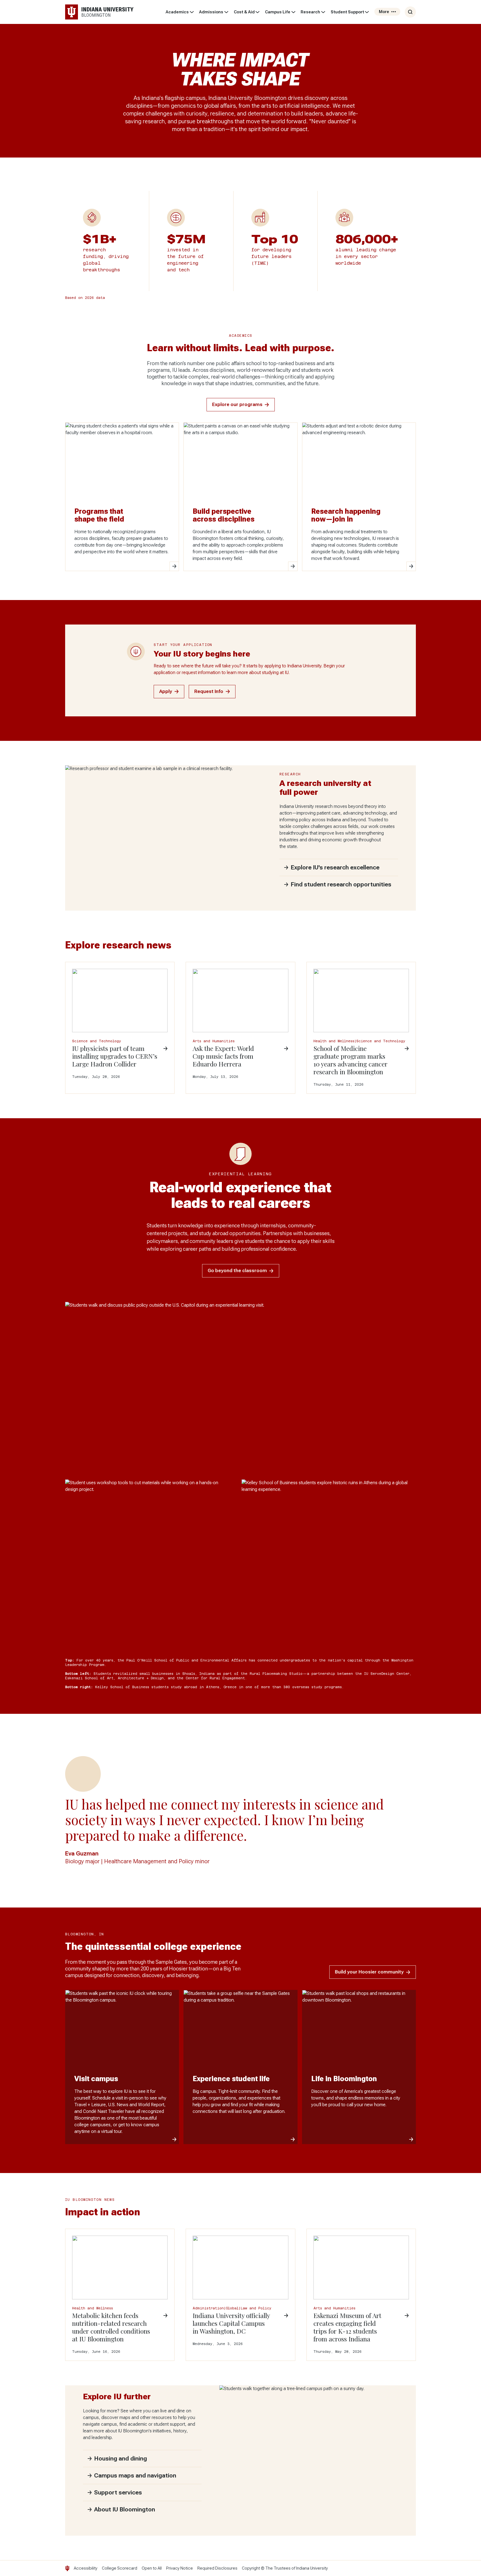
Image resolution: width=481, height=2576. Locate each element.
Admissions (211, 12)
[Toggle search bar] (410, 12)
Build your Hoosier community (369, 1972)
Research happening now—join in (346, 515)
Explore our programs (237, 405)
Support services (118, 2493)
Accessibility (86, 2568)
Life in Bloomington (344, 2079)
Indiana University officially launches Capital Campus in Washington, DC (231, 2323)
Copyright (251, 2568)
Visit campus (96, 2079)
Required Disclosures (217, 2568)
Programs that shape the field (99, 515)
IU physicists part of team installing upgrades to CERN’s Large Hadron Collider (115, 1056)
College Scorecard (120, 2568)
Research (310, 12)
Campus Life (278, 12)
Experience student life (231, 2079)
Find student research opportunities (341, 884)
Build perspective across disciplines (224, 515)
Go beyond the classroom (237, 1271)
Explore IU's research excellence (335, 867)
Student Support (347, 12)
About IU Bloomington (125, 2509)
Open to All (152, 2568)
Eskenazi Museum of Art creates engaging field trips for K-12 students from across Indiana (347, 2327)
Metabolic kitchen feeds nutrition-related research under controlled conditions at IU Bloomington (111, 2327)
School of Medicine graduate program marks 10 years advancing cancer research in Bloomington (350, 1060)
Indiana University (312, 2568)
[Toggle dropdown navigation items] (192, 12)
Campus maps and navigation (135, 2476)
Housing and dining (121, 2459)
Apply (166, 691)
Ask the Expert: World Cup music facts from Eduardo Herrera (223, 1056)
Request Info (209, 691)
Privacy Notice (180, 2568)
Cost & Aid (244, 12)
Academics (177, 12)
